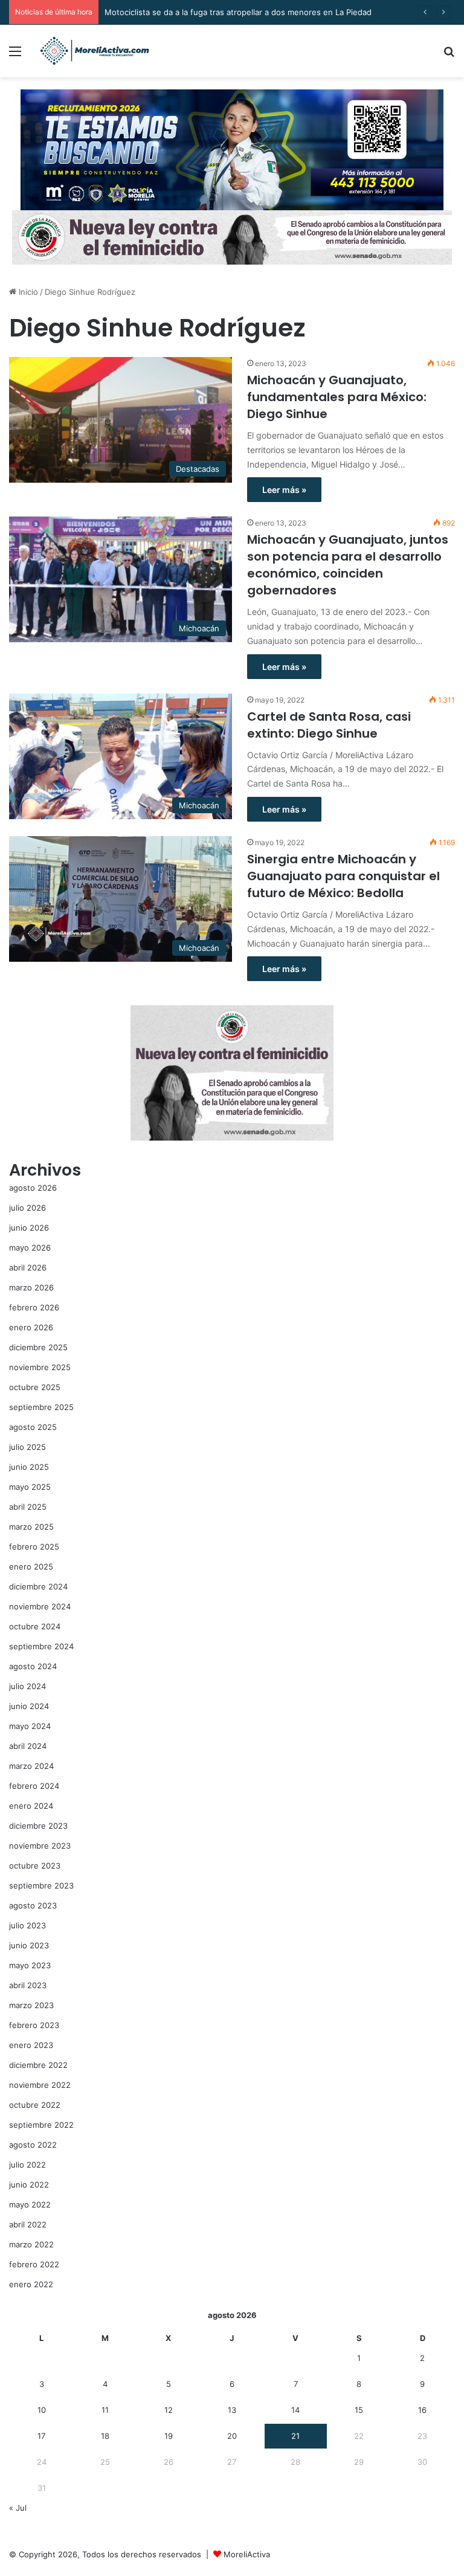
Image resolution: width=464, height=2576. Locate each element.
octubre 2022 (35, 2105)
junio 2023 (29, 1945)
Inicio (27, 292)
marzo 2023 (31, 2005)
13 (232, 2410)
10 (42, 2410)
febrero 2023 (34, 2025)
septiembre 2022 (41, 2125)
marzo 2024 (31, 1766)
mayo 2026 (30, 1248)
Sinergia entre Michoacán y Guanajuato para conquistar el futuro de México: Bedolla (343, 876)
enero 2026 (31, 1327)
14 (295, 2410)
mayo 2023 (30, 1965)
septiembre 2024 (41, 1646)
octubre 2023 (35, 1866)
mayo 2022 (30, 2204)
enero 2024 (31, 1806)
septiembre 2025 (41, 1407)
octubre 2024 (35, 1626)
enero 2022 (31, 2284)
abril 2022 (28, 2224)
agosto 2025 (33, 1427)
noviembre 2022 (40, 2085)
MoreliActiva (247, 2554)
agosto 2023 (33, 1905)
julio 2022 (27, 2165)
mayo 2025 (30, 1487)
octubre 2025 (35, 1387)
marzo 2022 (31, 2244)
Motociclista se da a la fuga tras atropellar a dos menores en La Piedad (238, 12)
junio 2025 (29, 1467)
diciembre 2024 (38, 1586)
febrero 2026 (34, 1307)
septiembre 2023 (41, 1885)
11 (105, 2410)
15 (359, 2410)
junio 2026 (29, 1228)
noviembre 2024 (40, 1606)
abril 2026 (28, 1267)
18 (105, 2436)
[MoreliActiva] (94, 51)
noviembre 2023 (40, 1846)
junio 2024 (29, 1706)
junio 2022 (29, 2185)
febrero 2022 (34, 2264)
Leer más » (284, 490)
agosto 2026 (33, 1188)
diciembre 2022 (38, 2065)
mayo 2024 (30, 1726)
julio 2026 (27, 1208)
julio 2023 (27, 1925)
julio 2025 (27, 1447)
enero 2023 (31, 2045)
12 (169, 2410)
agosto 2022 (33, 2145)
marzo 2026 (31, 1287)
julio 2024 (27, 1686)
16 (422, 2410)
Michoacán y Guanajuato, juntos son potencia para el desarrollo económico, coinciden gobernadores (348, 565)
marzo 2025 (31, 1527)
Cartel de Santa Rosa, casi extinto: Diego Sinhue (329, 725)
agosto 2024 (33, 1666)
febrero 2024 (34, 1786)
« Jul (18, 2508)
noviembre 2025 (40, 1367)
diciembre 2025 (38, 1347)
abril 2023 (28, 1985)
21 (295, 2436)
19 (169, 2436)
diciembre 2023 (38, 1826)
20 (232, 2436)
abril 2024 (28, 1746)
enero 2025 (31, 1567)
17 (41, 2436)
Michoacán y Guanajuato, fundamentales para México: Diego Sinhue (337, 397)
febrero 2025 (34, 1547)
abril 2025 (28, 1507)
